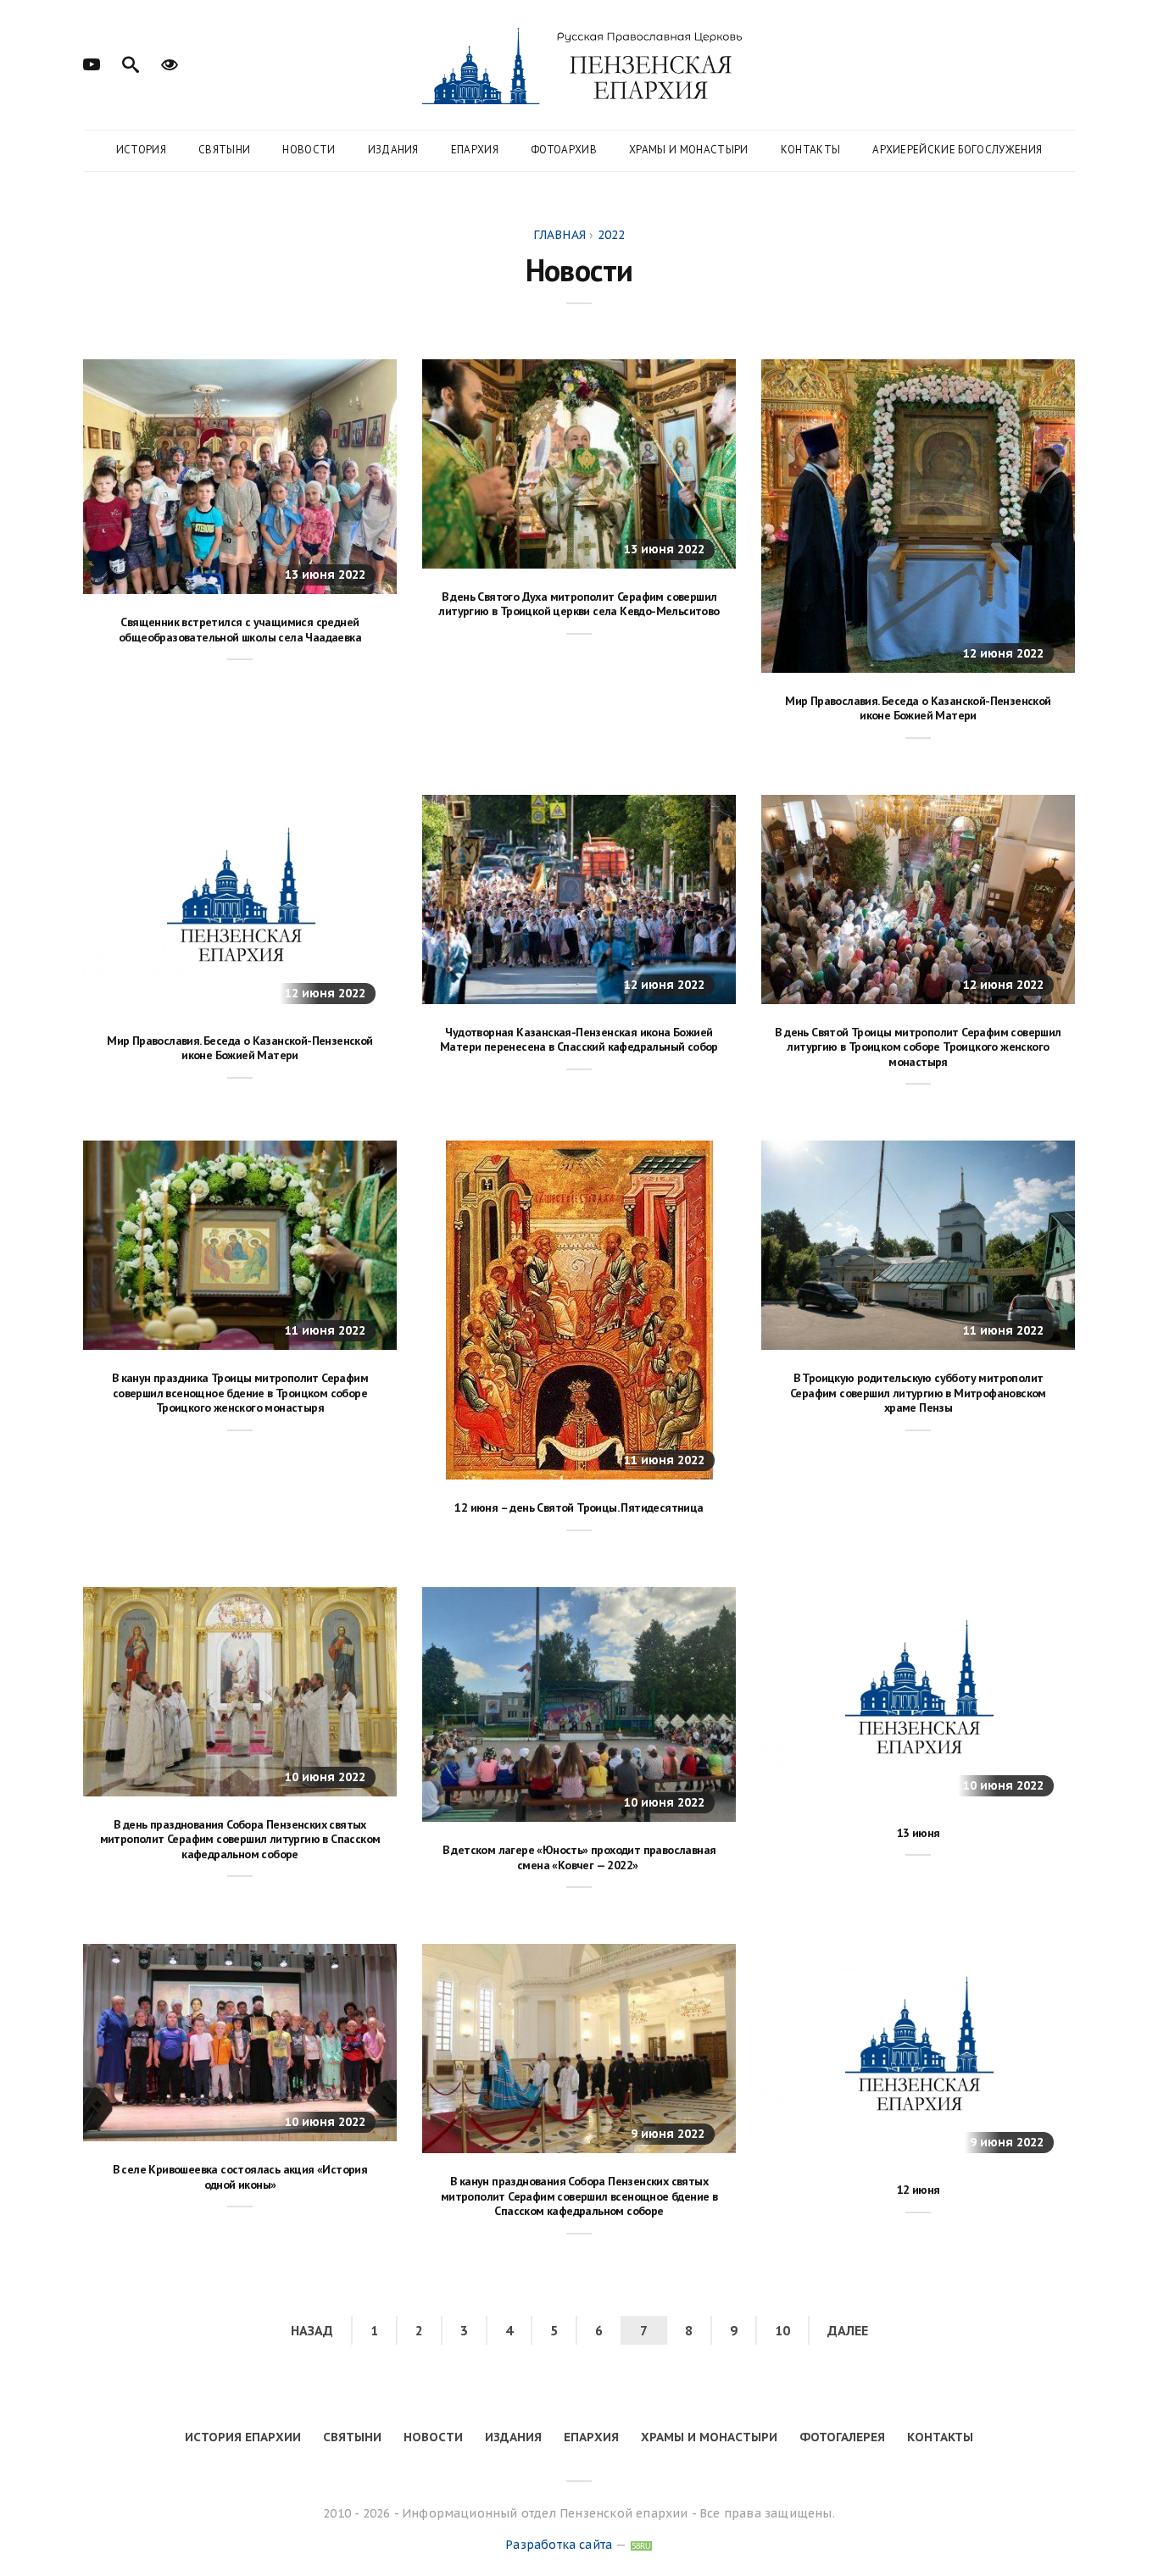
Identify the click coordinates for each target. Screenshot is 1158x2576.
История (141, 150)
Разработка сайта (559, 2545)
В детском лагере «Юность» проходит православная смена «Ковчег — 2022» (579, 1857)
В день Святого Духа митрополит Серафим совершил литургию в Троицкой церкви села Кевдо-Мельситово (579, 604)
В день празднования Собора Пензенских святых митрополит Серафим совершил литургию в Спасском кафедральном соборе (240, 1839)
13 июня (919, 1833)
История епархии (243, 2437)
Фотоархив (564, 150)
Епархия (475, 150)
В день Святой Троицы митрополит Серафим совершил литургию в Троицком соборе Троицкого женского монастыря (918, 1047)
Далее (848, 2330)
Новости (309, 150)
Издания (393, 150)
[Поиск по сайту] (131, 63)
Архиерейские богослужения (957, 150)
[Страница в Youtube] (92, 63)
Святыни (224, 150)
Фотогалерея (842, 2437)
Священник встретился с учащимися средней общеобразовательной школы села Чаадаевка (240, 630)
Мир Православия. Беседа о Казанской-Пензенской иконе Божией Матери (918, 708)
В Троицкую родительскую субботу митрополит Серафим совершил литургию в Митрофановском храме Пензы (918, 1393)
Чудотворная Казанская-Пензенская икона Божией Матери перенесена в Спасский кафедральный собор (579, 1040)
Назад (312, 2330)
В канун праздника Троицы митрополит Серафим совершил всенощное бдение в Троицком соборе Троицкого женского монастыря (240, 1393)
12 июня (919, 2190)
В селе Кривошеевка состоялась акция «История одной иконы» (240, 2177)
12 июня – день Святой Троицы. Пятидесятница (579, 1507)
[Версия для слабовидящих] (170, 63)
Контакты (811, 150)
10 (782, 2330)
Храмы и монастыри (689, 150)
